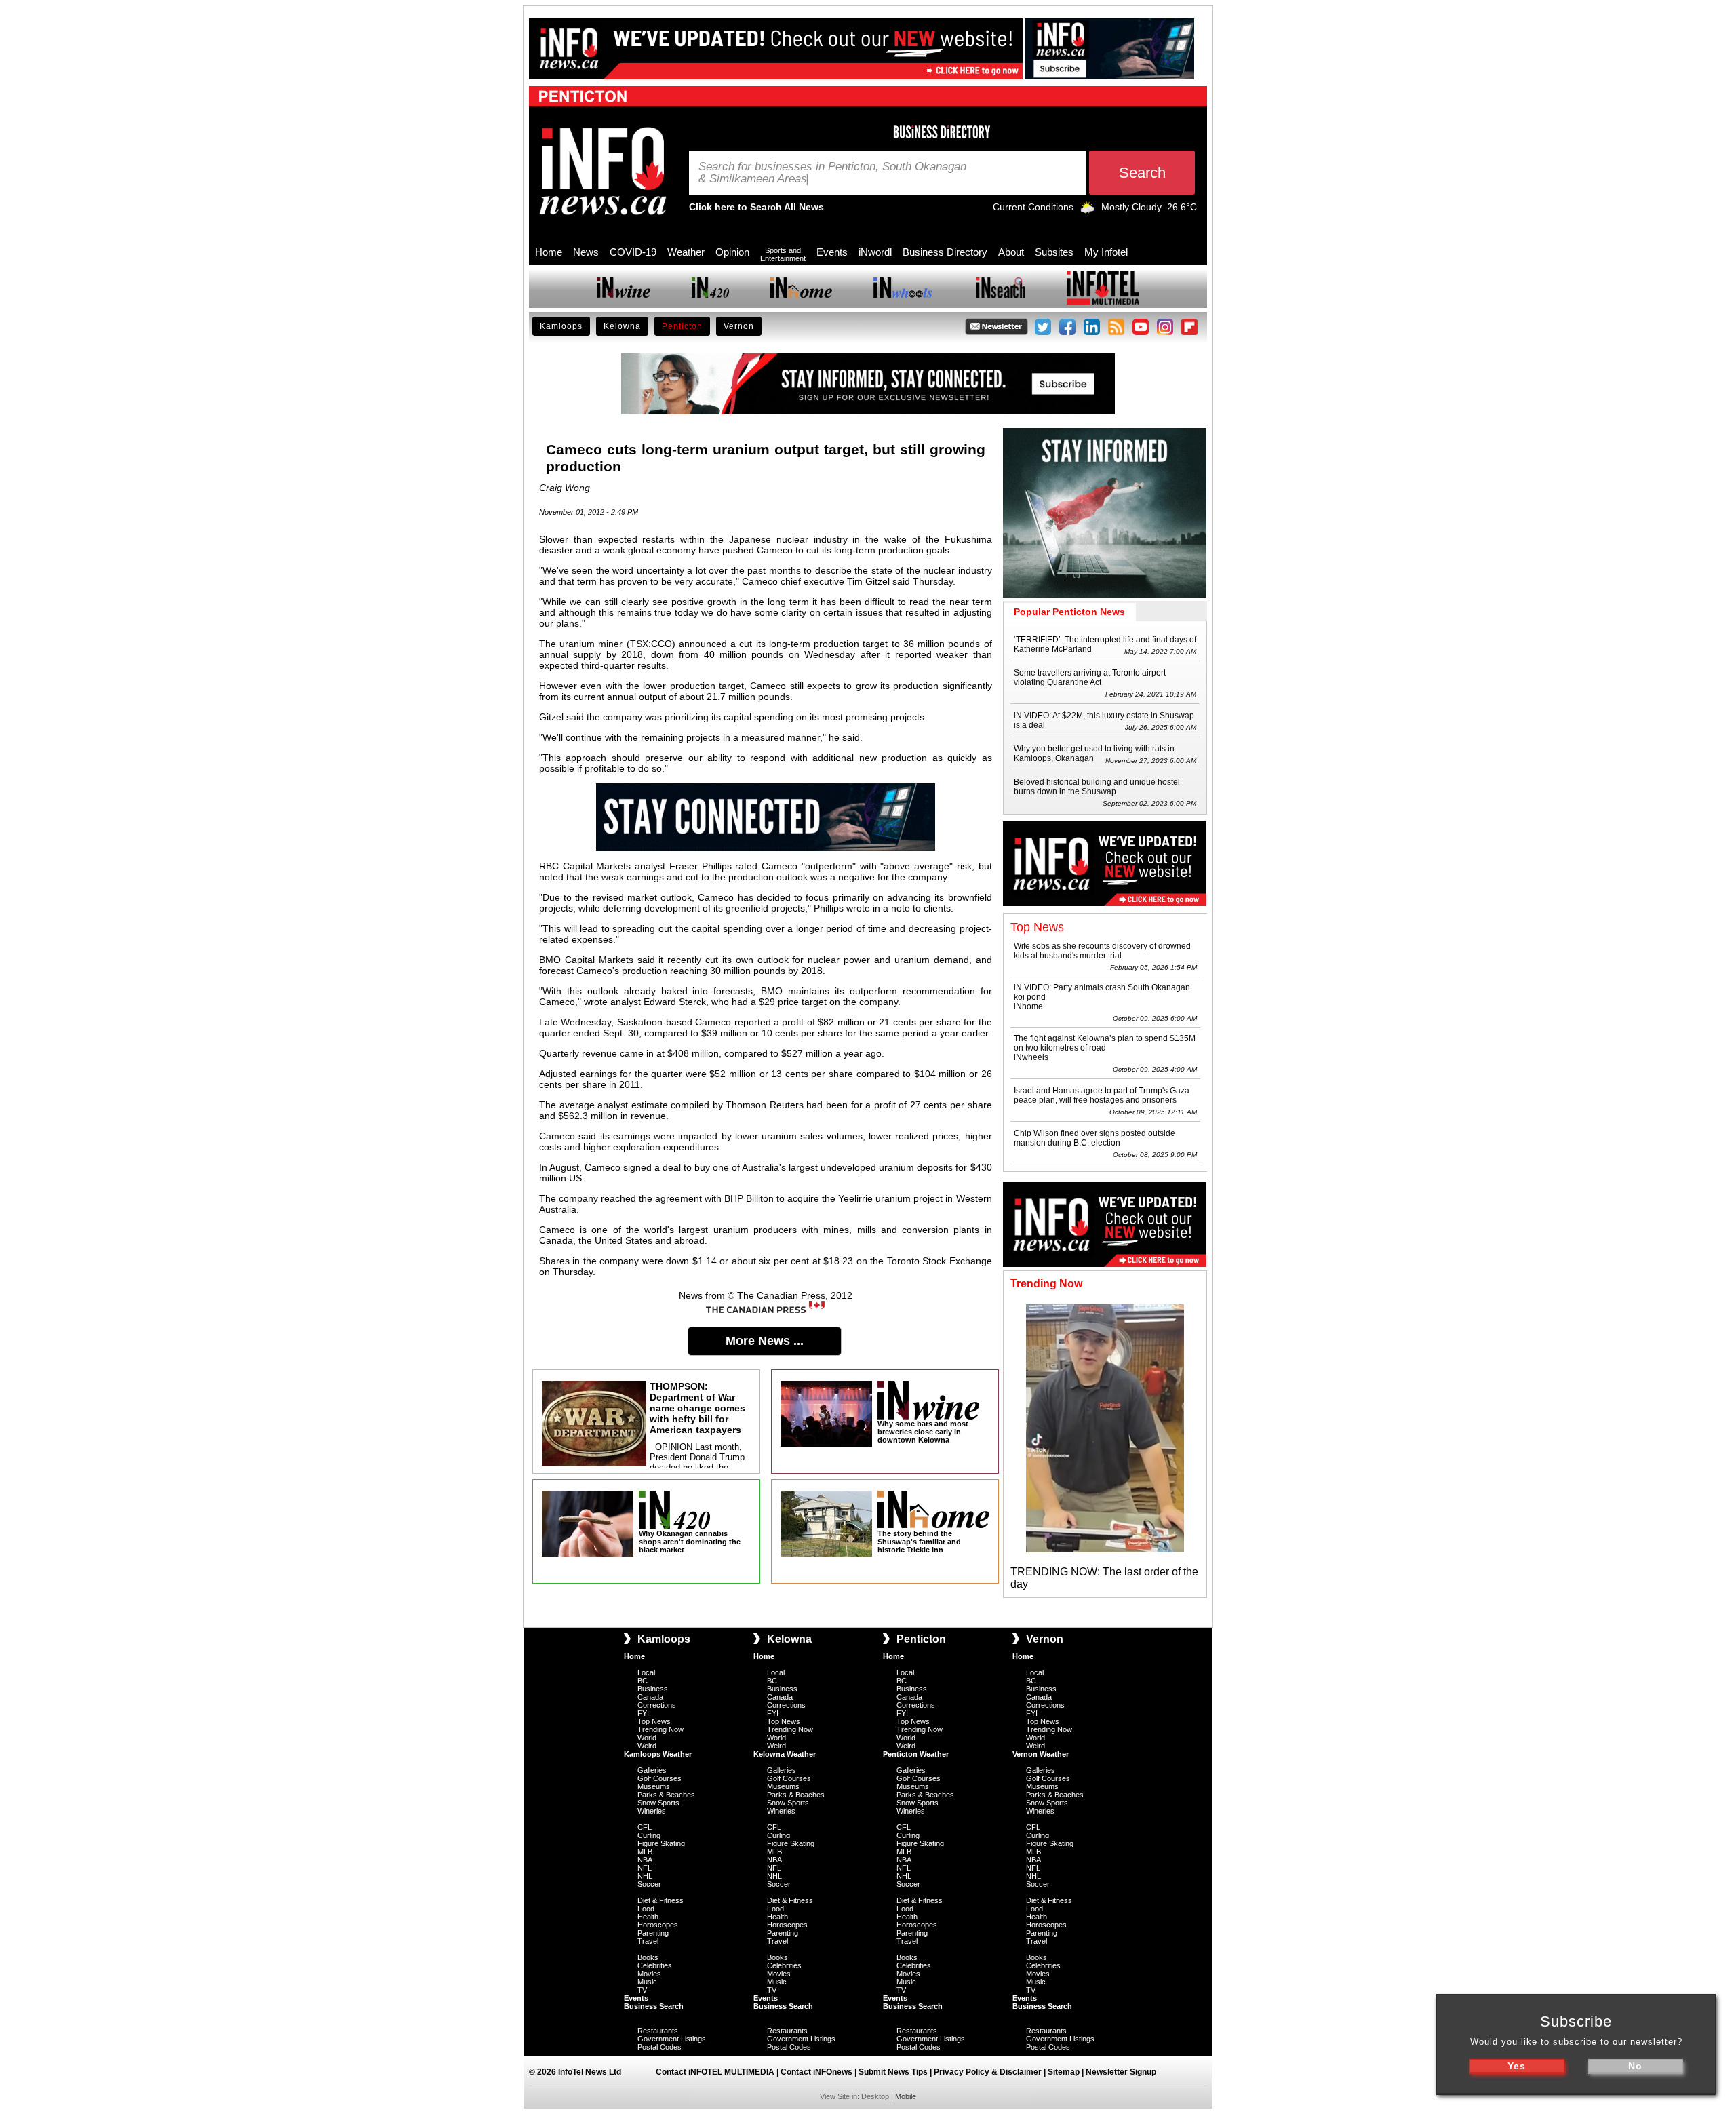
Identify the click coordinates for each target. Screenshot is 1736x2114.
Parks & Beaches (666, 1795)
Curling (649, 1835)
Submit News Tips (893, 2072)
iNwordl (875, 252)
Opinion (732, 252)
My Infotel (1106, 252)
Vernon (739, 326)
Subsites (1054, 252)
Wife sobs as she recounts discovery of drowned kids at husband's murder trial (1102, 951)
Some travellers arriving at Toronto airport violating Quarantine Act (1090, 678)
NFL (645, 1868)
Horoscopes (658, 1925)
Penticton (682, 326)
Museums (654, 1786)
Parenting (653, 1933)
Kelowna (622, 326)
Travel (648, 1941)
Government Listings (672, 2039)
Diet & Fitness (660, 1900)
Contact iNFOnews (816, 2072)
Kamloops (561, 326)
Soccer (649, 1884)
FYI (643, 1713)
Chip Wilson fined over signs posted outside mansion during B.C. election (1094, 1138)
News (586, 252)
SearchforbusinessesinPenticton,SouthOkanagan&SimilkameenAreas (832, 173)
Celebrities (655, 1965)
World (647, 1738)
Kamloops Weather (658, 1754)
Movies (649, 1974)
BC (643, 1681)
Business (653, 1689)
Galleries (652, 1770)
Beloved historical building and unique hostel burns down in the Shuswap (1097, 787)
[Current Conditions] (1087, 210)
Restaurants (658, 2031)
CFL (645, 1827)
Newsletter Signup (1121, 2072)
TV (642, 1990)
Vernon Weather (1041, 1754)
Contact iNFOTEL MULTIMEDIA (715, 2072)
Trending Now (660, 1729)
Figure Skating (661, 1843)
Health (648, 1917)
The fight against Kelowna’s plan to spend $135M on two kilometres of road (1105, 1043)
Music (647, 1982)
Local (646, 1672)
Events (832, 252)
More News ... (765, 1341)
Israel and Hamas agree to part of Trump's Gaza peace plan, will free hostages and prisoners (1102, 1095)
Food (646, 1909)
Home (549, 252)
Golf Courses (659, 1778)
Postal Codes (659, 2047)
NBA (645, 1860)
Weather (686, 252)
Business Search (654, 2006)
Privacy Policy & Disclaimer (988, 2072)
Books (648, 1957)
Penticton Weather (916, 1754)
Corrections (657, 1705)
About (1011, 252)
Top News (654, 1721)
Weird (647, 1746)
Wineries (652, 1811)
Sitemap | (1067, 2072)
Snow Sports (658, 1803)
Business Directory (945, 252)
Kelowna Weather (785, 1754)
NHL (645, 1876)
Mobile (906, 2096)
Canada (650, 1697)
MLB (645, 1852)
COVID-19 (633, 252)
